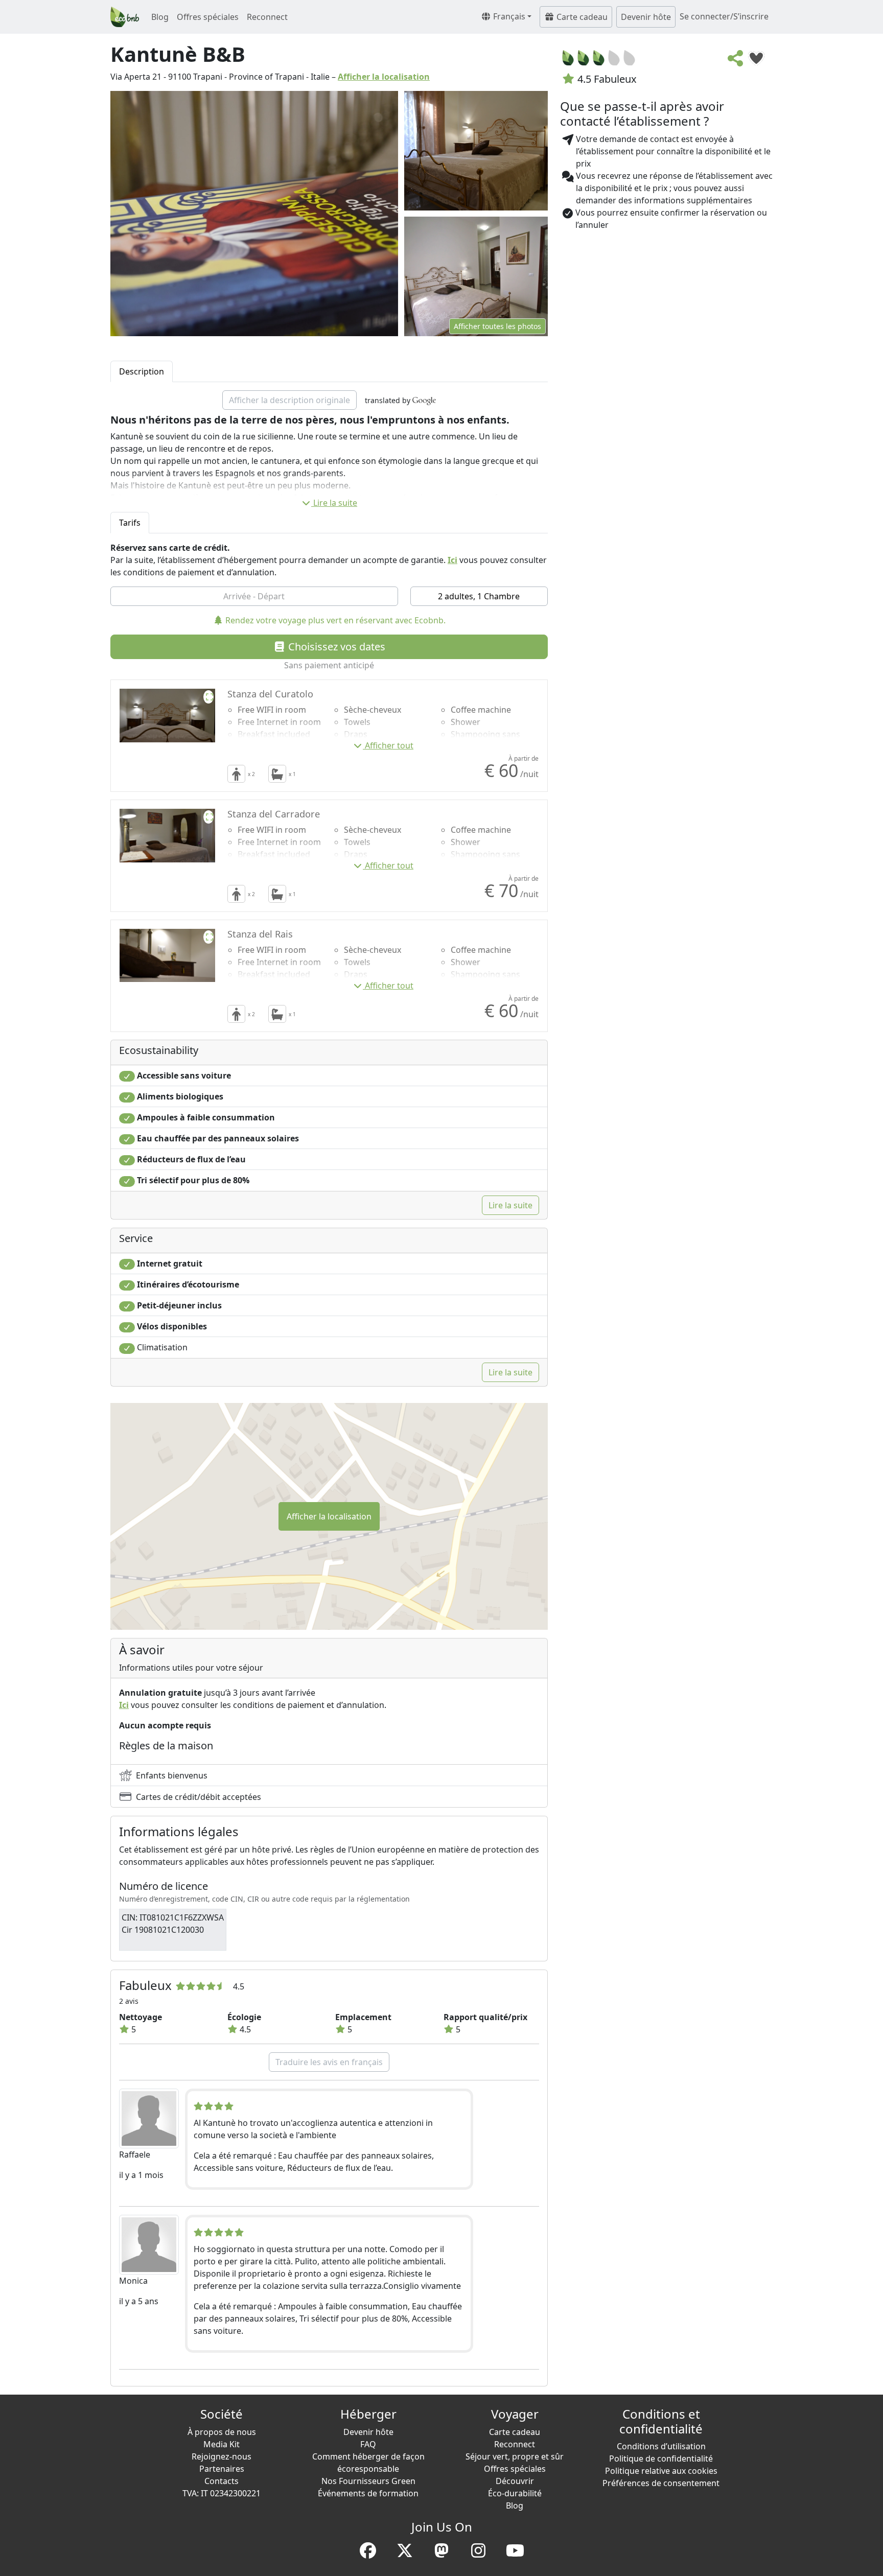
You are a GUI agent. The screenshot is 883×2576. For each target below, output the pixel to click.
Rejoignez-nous (222, 2456)
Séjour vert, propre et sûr (515, 2456)
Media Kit (222, 2444)
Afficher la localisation (384, 77)
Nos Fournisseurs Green (368, 2481)
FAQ (368, 2444)
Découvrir (515, 2481)
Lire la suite (335, 503)
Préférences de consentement (661, 2483)
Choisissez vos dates (335, 647)
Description (142, 371)
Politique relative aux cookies (661, 2471)
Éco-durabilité (515, 2493)
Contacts (222, 2481)
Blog (160, 17)
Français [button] (508, 16)
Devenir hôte (646, 17)
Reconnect (267, 17)
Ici (452, 560)
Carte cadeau (581, 17)
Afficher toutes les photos (497, 326)
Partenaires (222, 2469)
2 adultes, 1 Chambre (479, 596)
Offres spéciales (208, 17)
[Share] (736, 61)
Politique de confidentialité (661, 2458)
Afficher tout (389, 745)
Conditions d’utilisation (661, 2446)
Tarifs (130, 523)
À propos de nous (222, 2432)
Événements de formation (368, 2493)
